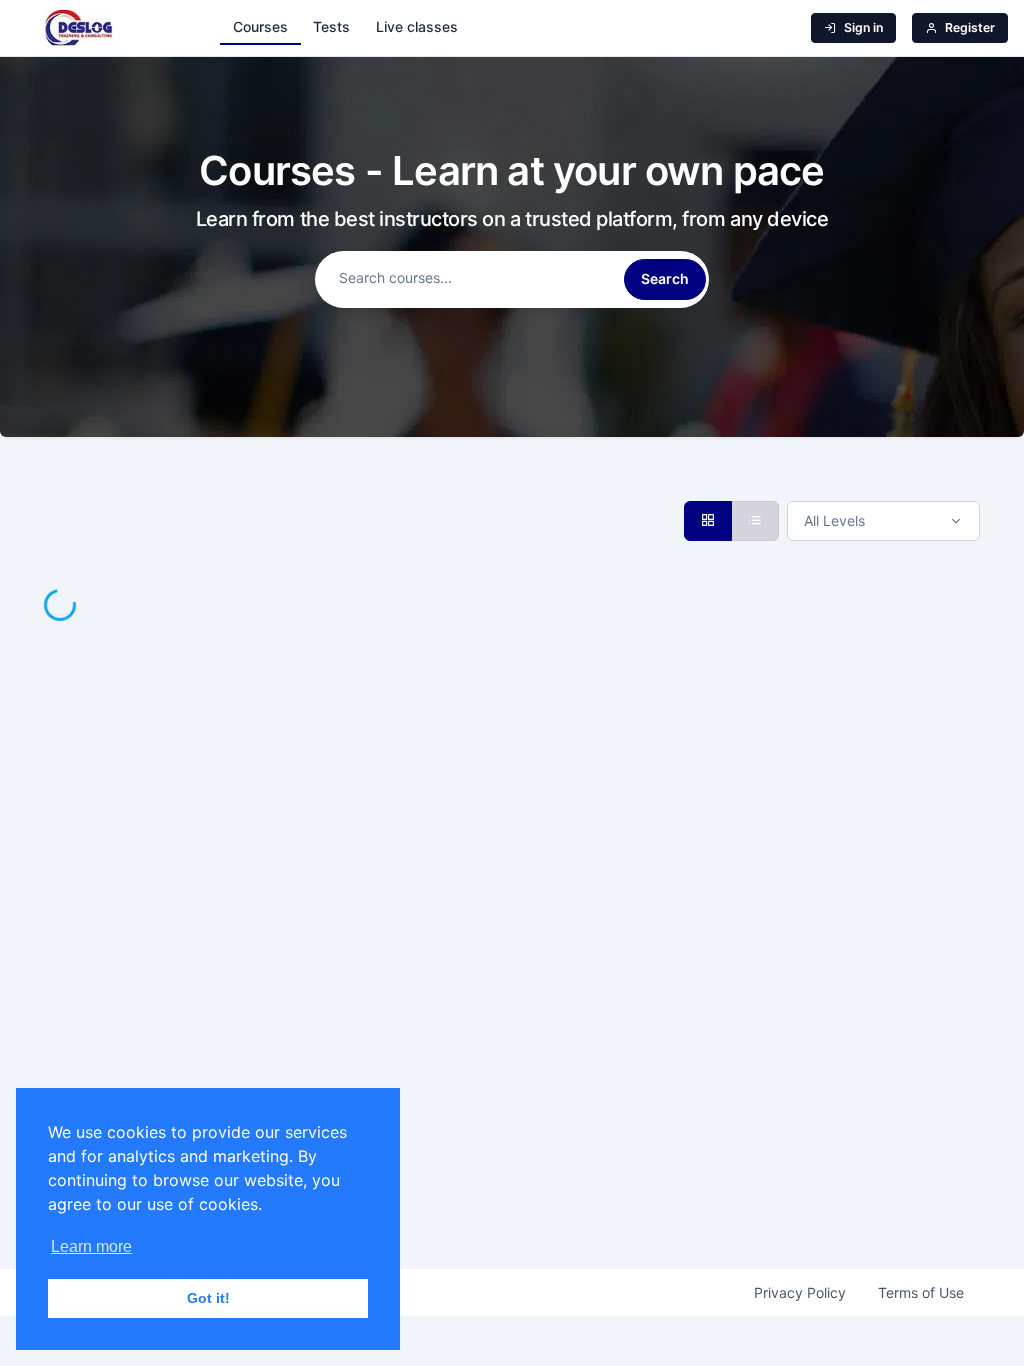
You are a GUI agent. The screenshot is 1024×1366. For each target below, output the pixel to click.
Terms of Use (921, 1292)
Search (665, 278)
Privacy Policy (800, 1292)
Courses (260, 26)
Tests (331, 26)
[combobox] (883, 521)
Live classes (417, 26)
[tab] (708, 521)
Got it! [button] (208, 1298)
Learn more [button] (91, 1246)
